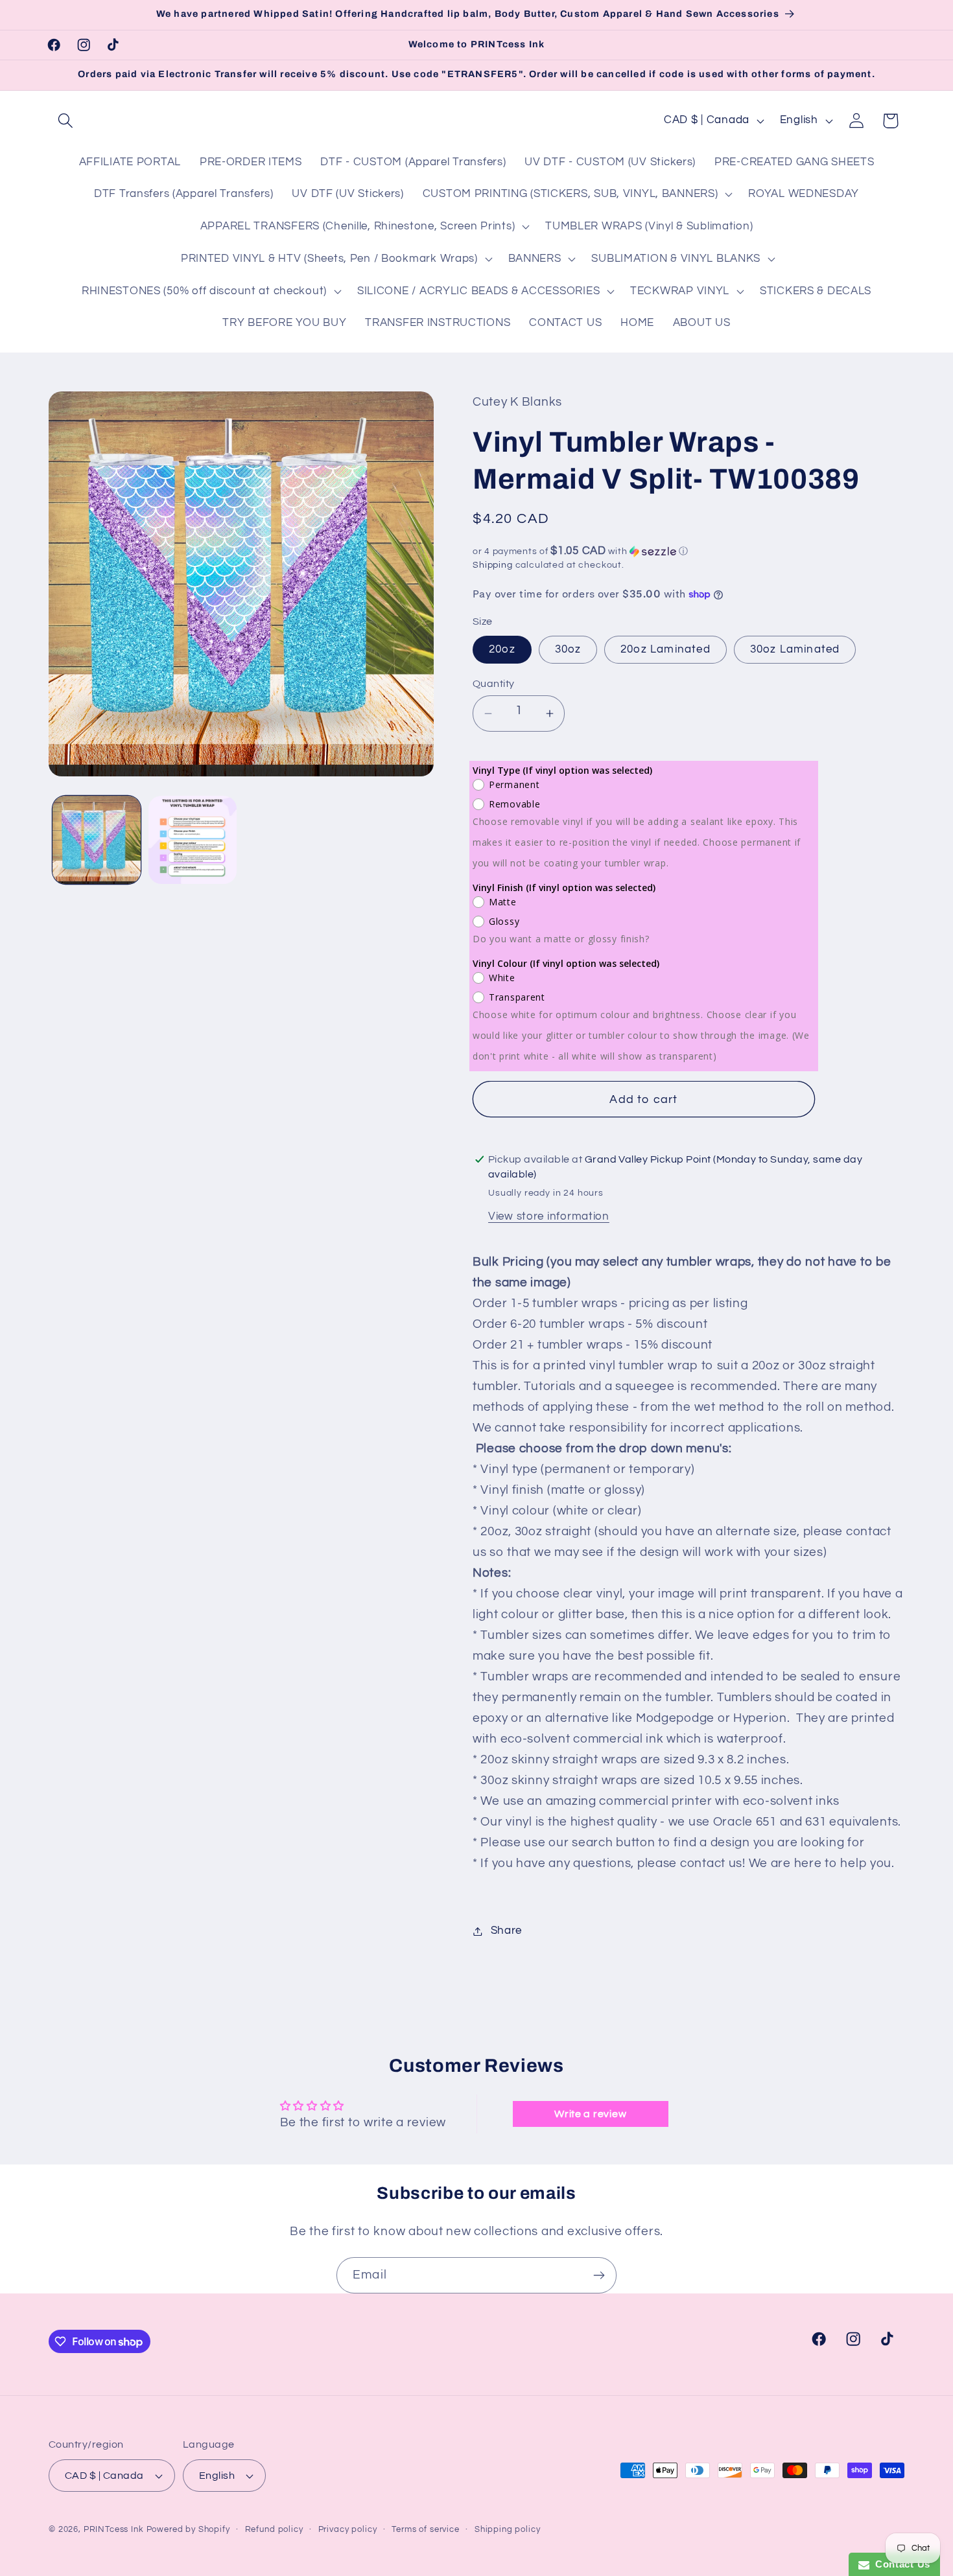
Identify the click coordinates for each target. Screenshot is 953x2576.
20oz (502, 649)
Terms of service (425, 2529)
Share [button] (506, 1931)
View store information (549, 1216)
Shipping (493, 565)
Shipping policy (508, 2529)
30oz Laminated (795, 649)
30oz (568, 649)
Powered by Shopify (188, 2529)
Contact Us (900, 2564)
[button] (66, 121)
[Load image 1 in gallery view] (97, 840)
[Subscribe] (599, 2275)
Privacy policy (348, 2529)
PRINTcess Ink (114, 2529)
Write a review (590, 2114)
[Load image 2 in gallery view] (193, 840)
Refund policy (274, 2529)
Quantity (494, 684)
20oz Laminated (665, 649)
